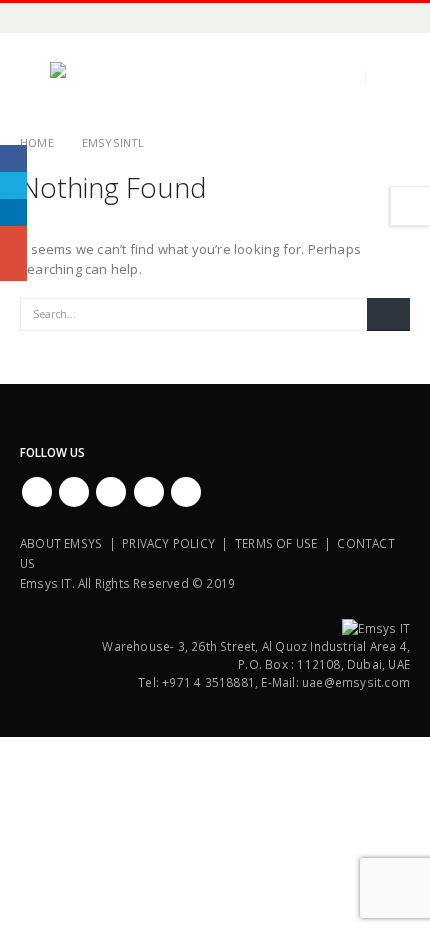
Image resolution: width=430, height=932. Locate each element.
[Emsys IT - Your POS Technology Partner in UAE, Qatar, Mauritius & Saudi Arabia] (105, 78)
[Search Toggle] (394, 78)
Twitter (74, 492)
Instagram (149, 492)
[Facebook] (35, 18)
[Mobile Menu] (35, 78)
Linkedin (186, 492)
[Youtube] (101, 18)
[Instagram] (135, 18)
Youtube (111, 492)
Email (13, 267)
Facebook (37, 492)
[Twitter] (68, 18)
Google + (13, 239)
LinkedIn (13, 212)
